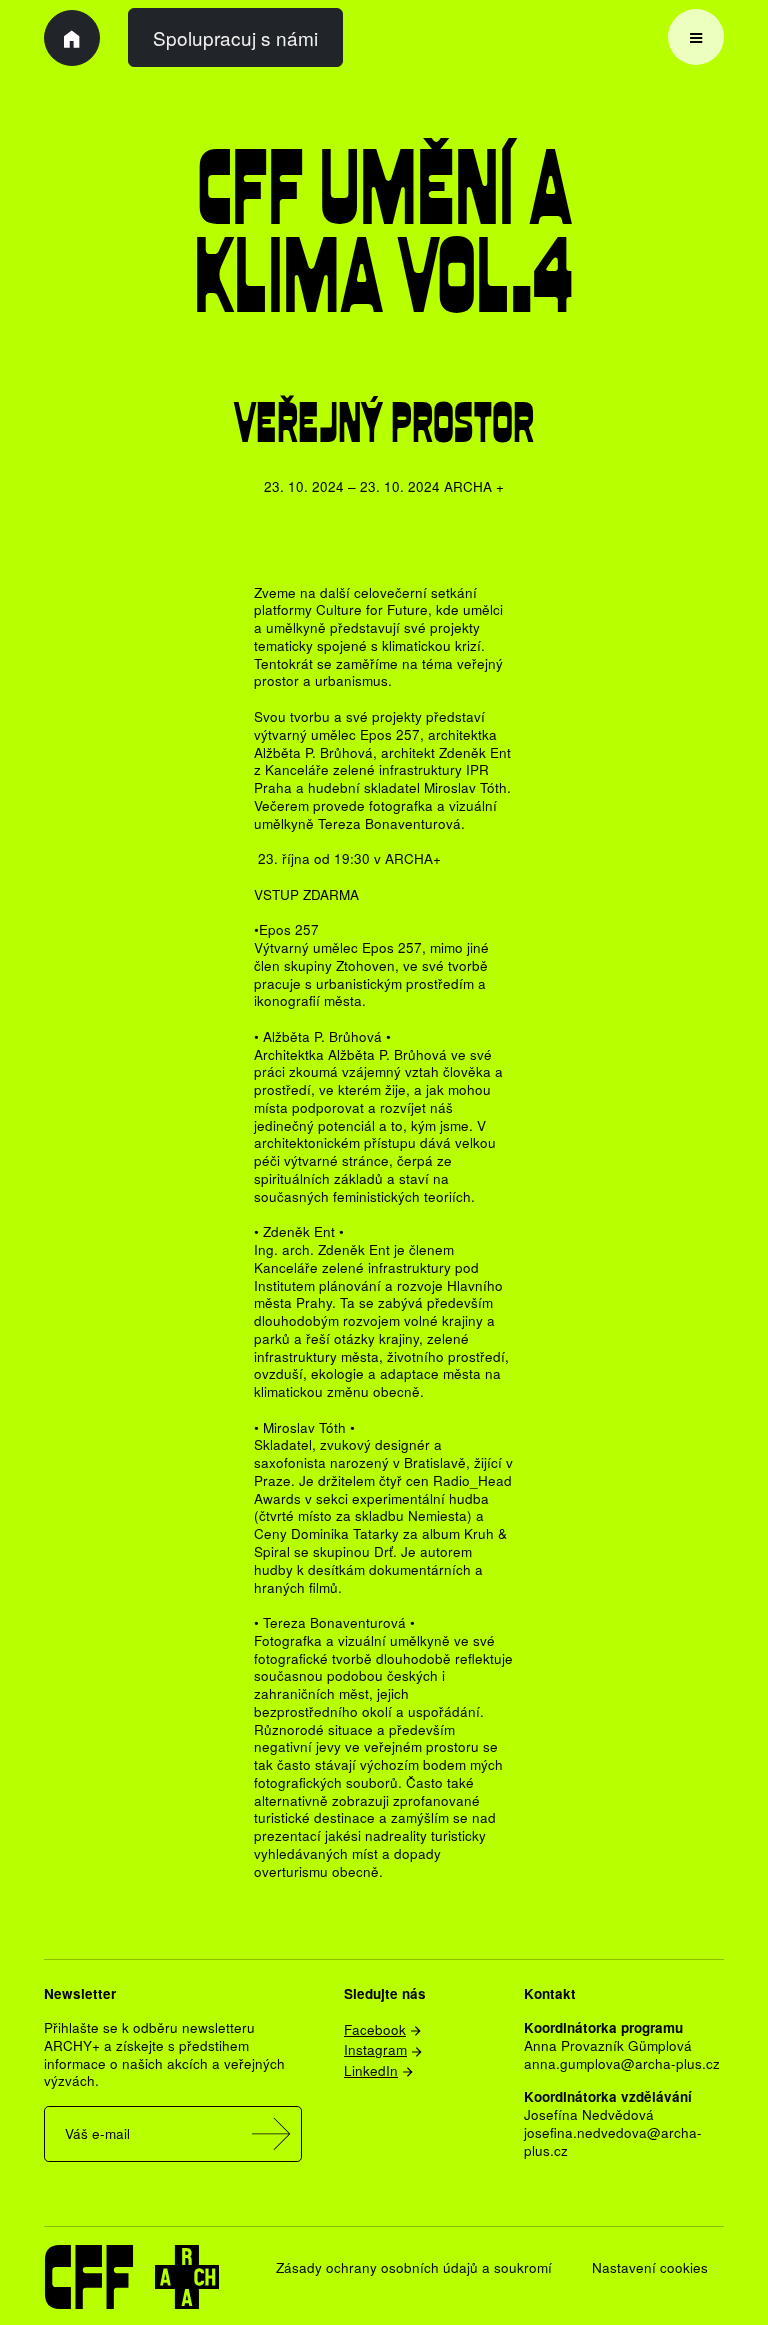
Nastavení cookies (650, 2267)
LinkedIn (371, 2070)
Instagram (375, 2049)
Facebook (375, 2029)
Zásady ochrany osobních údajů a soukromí (414, 2267)
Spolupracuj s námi (235, 37)
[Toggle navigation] (696, 37)
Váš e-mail (97, 2133)
